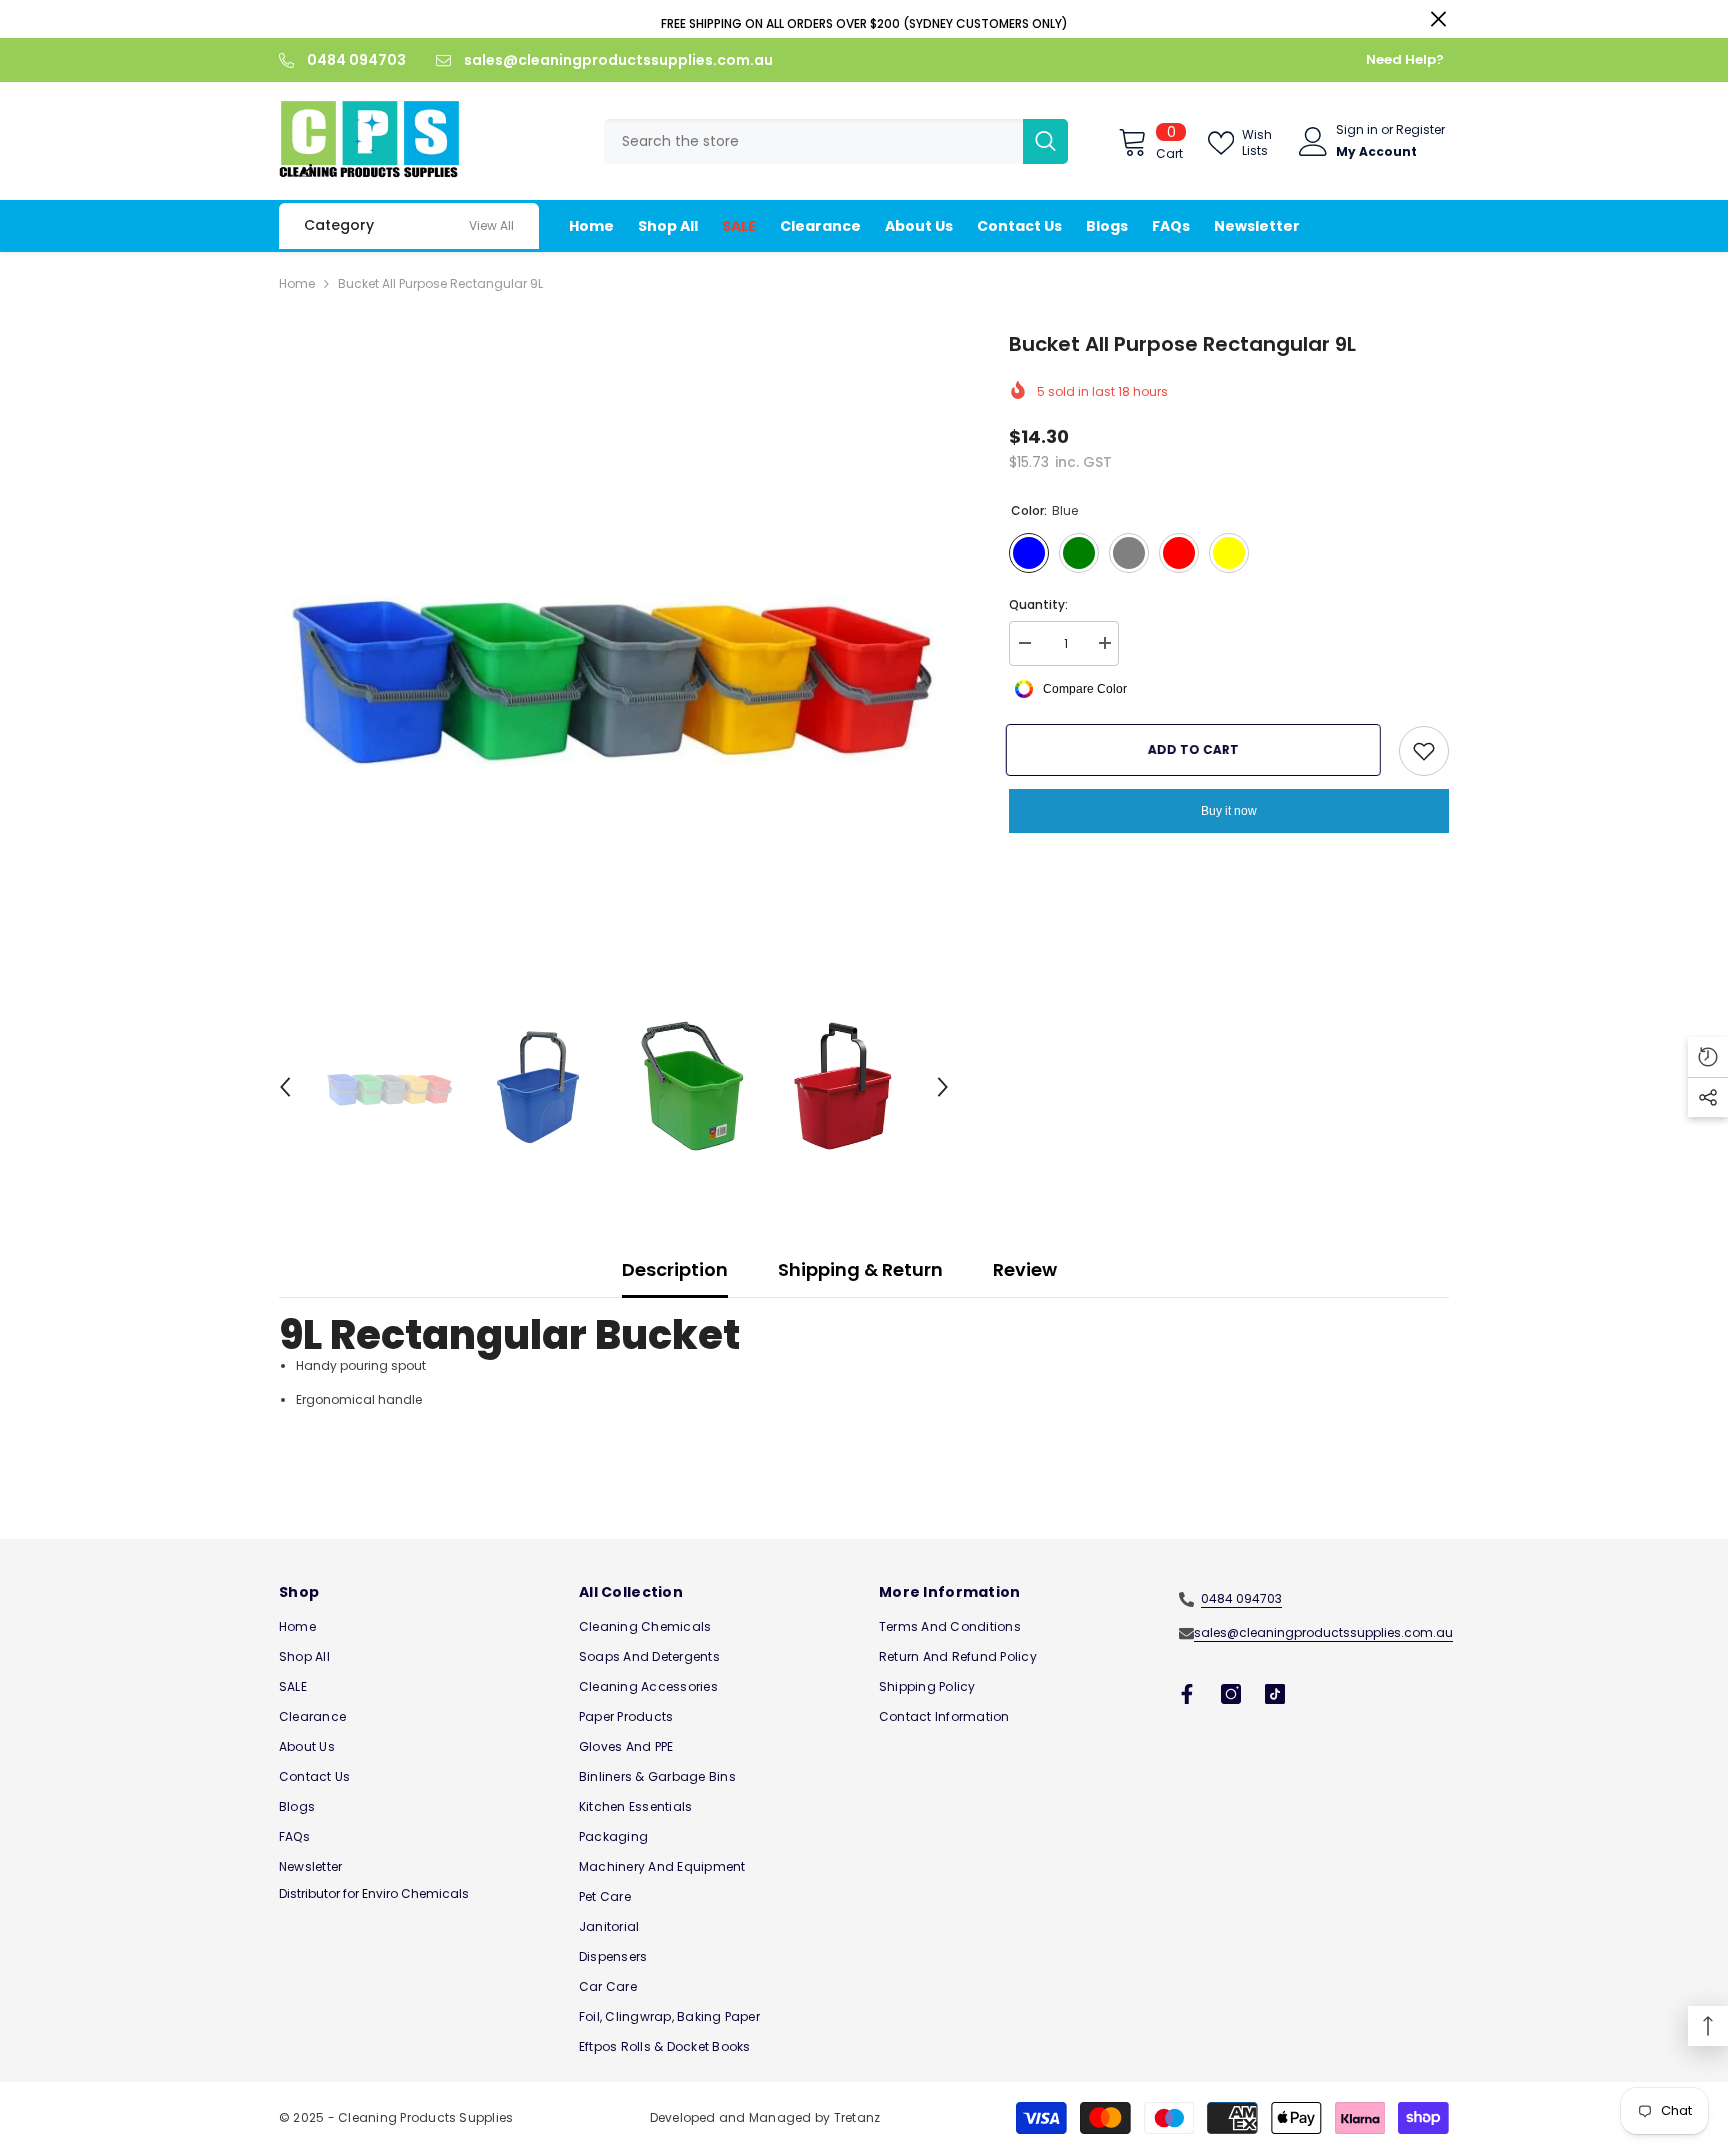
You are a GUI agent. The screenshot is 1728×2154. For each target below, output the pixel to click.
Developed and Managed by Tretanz (765, 2117)
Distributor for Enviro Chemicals (374, 1893)
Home (297, 283)
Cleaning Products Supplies (425, 2117)
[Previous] (285, 1087)
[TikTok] (1275, 1694)
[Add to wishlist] (1424, 751)
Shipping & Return (860, 1269)
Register (1420, 130)
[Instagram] (1231, 1694)
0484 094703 (356, 60)
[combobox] (813, 141)
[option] (614, 664)
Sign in (1357, 130)
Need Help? (1405, 59)
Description (675, 1269)
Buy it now (1229, 811)
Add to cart (1196, 749)
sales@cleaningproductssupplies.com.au (618, 60)
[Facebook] (1187, 1694)
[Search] (836, 141)
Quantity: (1038, 604)
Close (1438, 19)
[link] (491, 226)
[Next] (943, 1087)
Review (1025, 1269)
